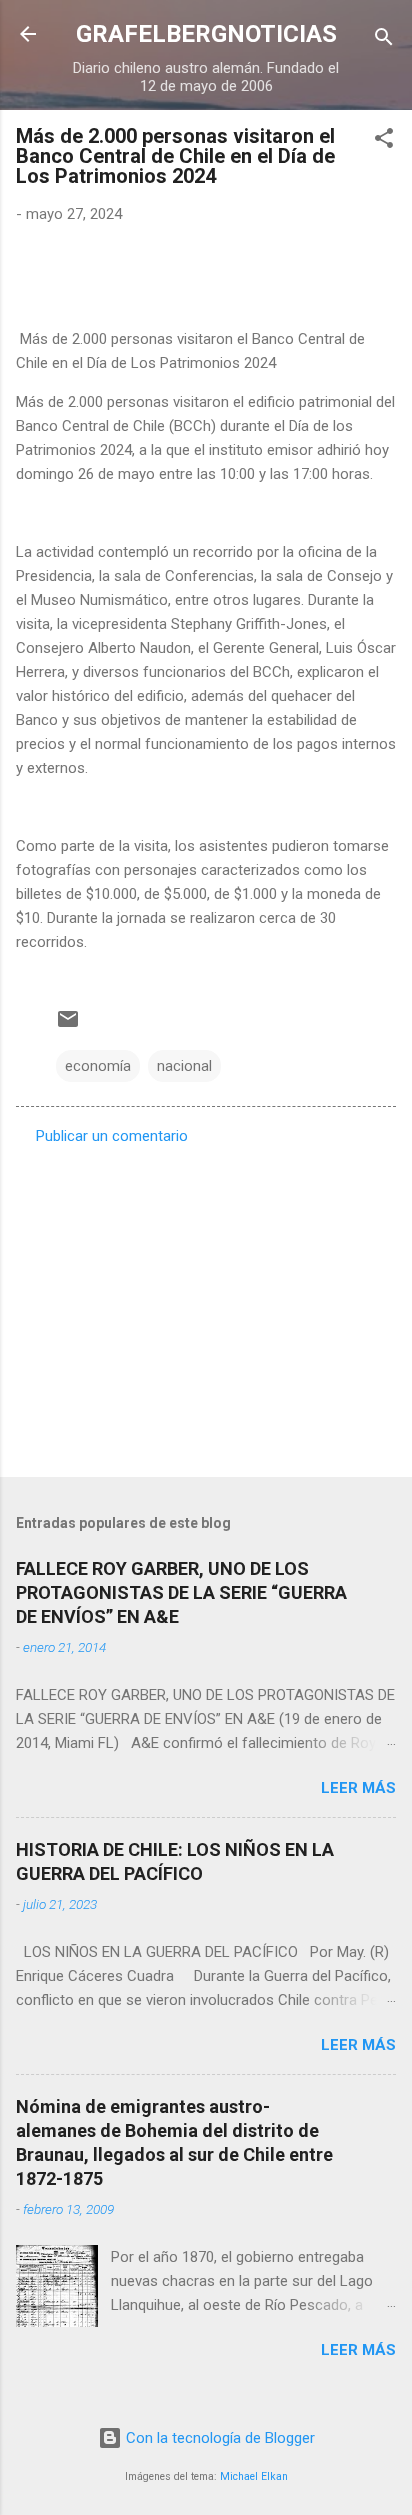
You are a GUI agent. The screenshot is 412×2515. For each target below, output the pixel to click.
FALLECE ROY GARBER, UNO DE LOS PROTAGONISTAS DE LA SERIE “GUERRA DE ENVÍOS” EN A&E (181, 1592)
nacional (184, 1066)
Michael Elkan (254, 2476)
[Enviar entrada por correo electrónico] (68, 1026)
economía (98, 1066)
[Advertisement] (206, 1305)
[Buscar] (384, 40)
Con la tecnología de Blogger (218, 2438)
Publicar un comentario (112, 1136)
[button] (384, 141)
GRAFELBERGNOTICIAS (206, 34)
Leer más (358, 1788)
